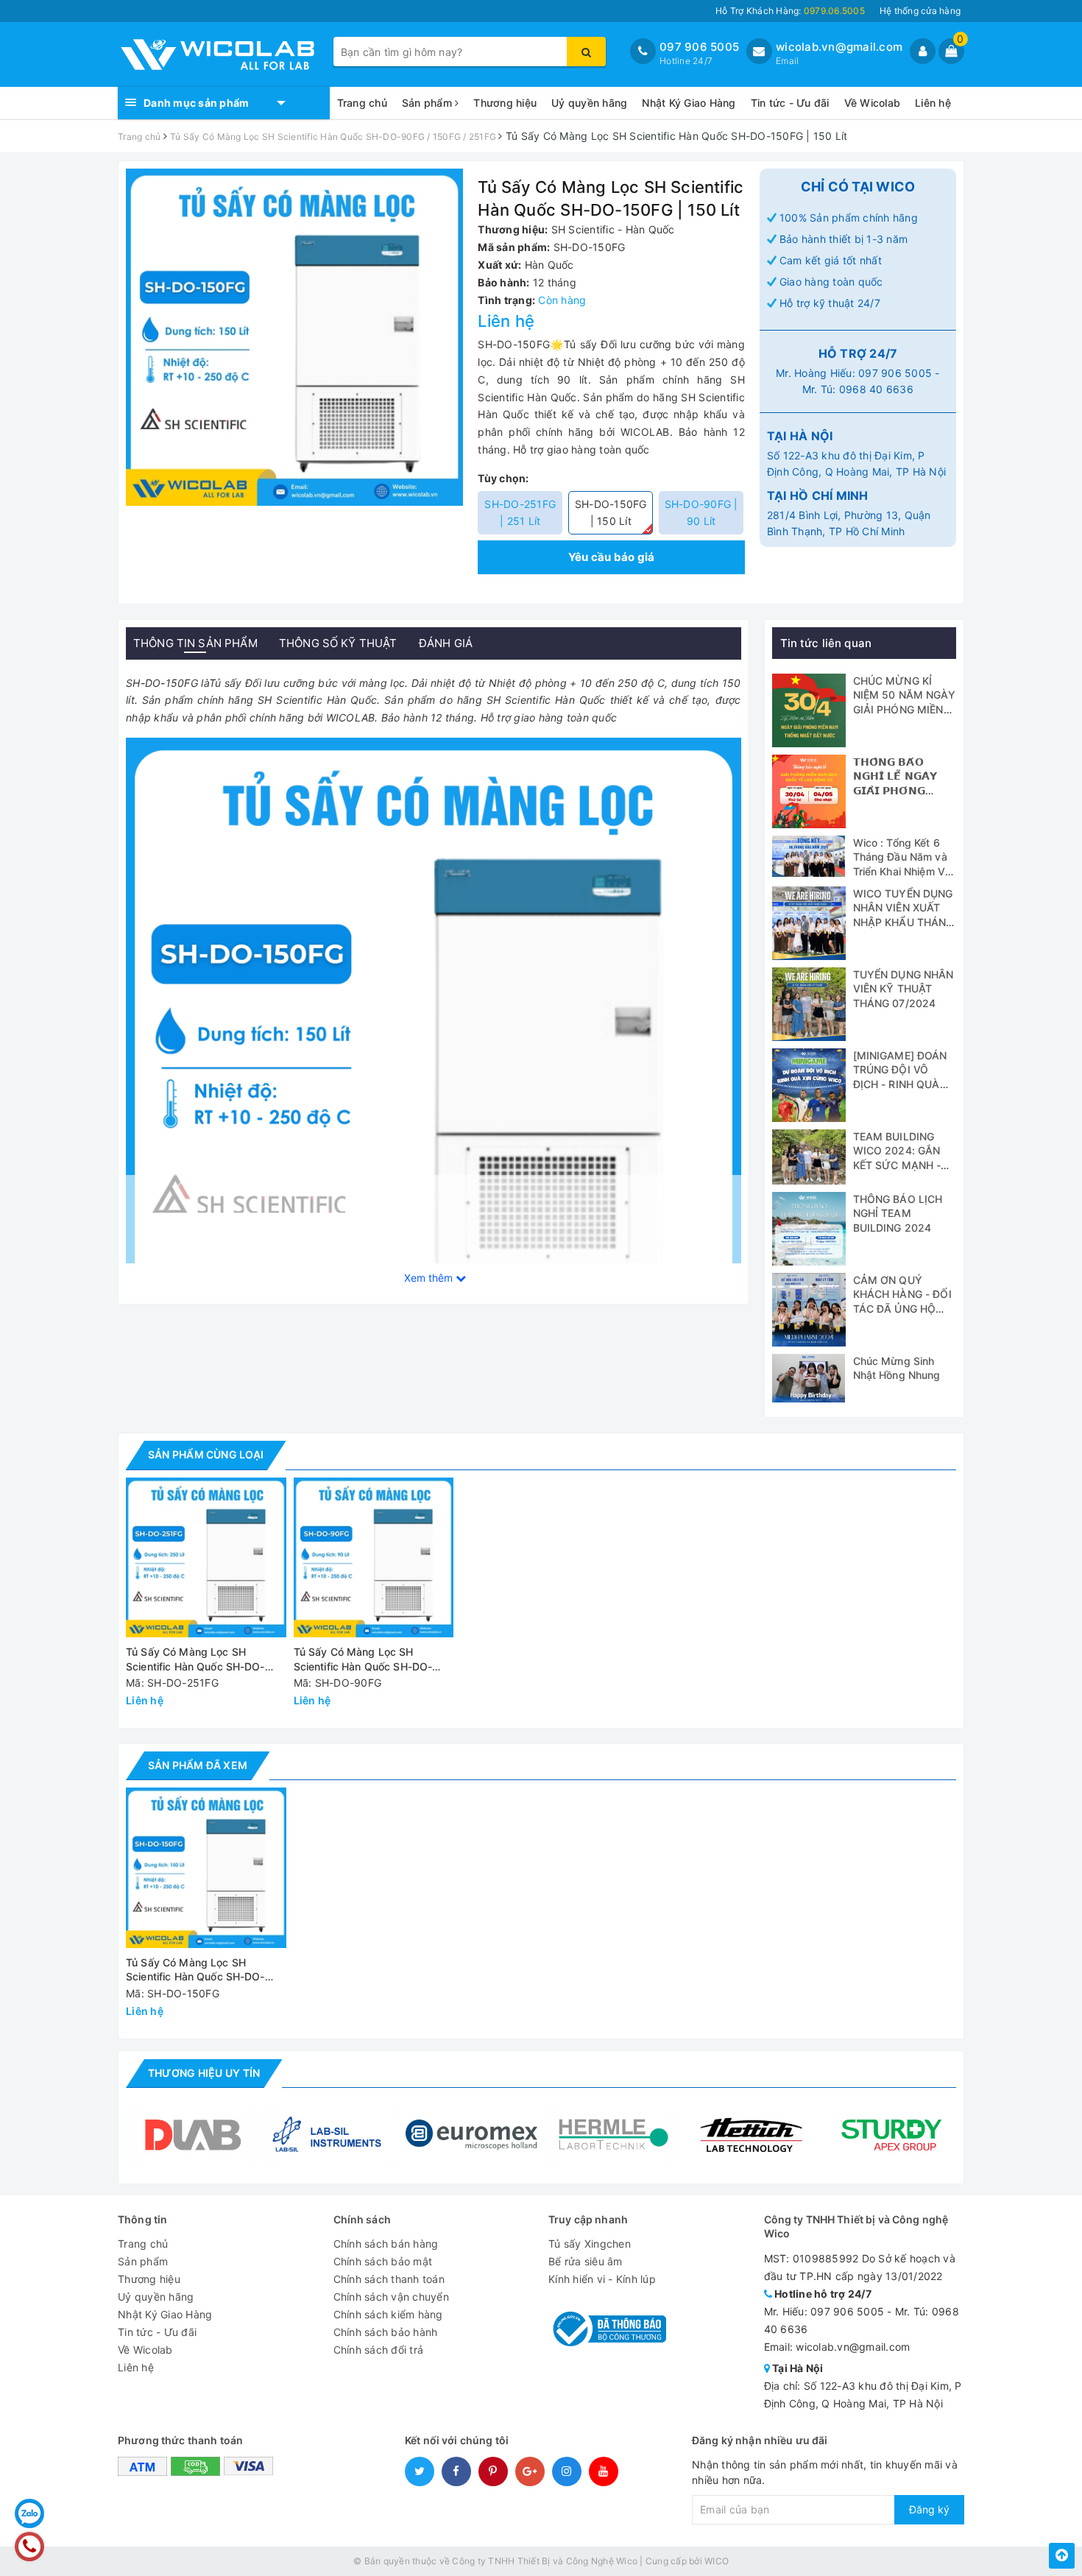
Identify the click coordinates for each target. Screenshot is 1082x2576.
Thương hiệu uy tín (204, 2073)
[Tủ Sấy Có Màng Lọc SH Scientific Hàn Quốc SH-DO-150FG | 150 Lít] (206, 1868)
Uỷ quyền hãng (589, 103)
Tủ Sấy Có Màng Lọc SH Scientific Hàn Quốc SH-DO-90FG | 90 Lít (363, 1660)
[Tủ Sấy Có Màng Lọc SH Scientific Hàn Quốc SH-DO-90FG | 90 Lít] (374, 1558)
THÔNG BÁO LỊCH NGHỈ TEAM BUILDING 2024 (898, 1213)
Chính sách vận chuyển (391, 2297)
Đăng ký (929, 2509)
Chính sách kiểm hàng (388, 2314)
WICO (717, 2561)
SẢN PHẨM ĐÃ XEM (198, 1765)
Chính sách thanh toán (389, 2279)
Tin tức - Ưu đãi (790, 103)
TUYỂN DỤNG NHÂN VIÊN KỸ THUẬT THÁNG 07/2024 (904, 989)
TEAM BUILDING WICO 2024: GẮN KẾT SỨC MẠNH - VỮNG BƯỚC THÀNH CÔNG (897, 1165)
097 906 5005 (699, 47)
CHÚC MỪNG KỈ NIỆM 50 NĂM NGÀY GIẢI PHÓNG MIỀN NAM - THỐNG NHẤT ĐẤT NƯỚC (904, 709)
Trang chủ (362, 103)
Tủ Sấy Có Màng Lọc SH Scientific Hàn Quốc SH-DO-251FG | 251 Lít (195, 1660)
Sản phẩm (428, 103)
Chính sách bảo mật (383, 2261)
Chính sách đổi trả (379, 2350)
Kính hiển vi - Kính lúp (602, 2279)
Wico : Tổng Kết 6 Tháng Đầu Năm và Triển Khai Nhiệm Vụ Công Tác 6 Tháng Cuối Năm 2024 (902, 871)
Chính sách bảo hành (386, 2332)
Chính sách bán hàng (386, 2244)
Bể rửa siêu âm (586, 2261)
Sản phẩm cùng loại (206, 1454)
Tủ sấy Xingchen (590, 2244)
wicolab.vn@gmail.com (839, 47)
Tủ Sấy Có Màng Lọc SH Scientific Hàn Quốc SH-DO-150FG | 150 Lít (195, 1970)
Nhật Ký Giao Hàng (689, 103)
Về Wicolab (873, 103)
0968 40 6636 (876, 389)
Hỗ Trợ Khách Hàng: (790, 11)
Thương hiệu (505, 103)
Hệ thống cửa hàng (920, 11)
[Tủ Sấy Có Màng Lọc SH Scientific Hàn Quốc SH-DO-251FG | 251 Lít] (206, 1558)
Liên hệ (933, 103)
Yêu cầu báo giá (612, 557)
